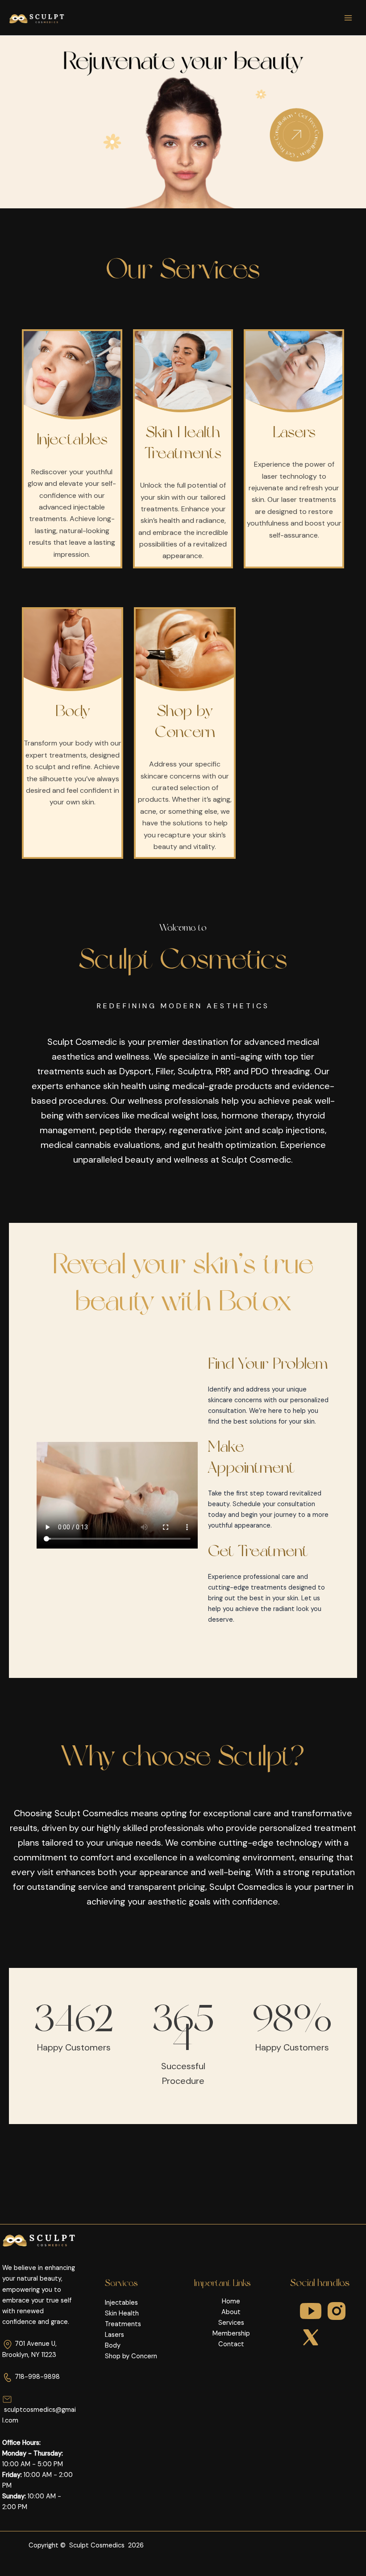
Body (73, 712)
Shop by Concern (131, 2356)
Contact (231, 2344)
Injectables (72, 440)
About (231, 2312)
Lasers (294, 433)
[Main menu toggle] (348, 17)
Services (231, 2323)
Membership (231, 2334)
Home (231, 2301)
